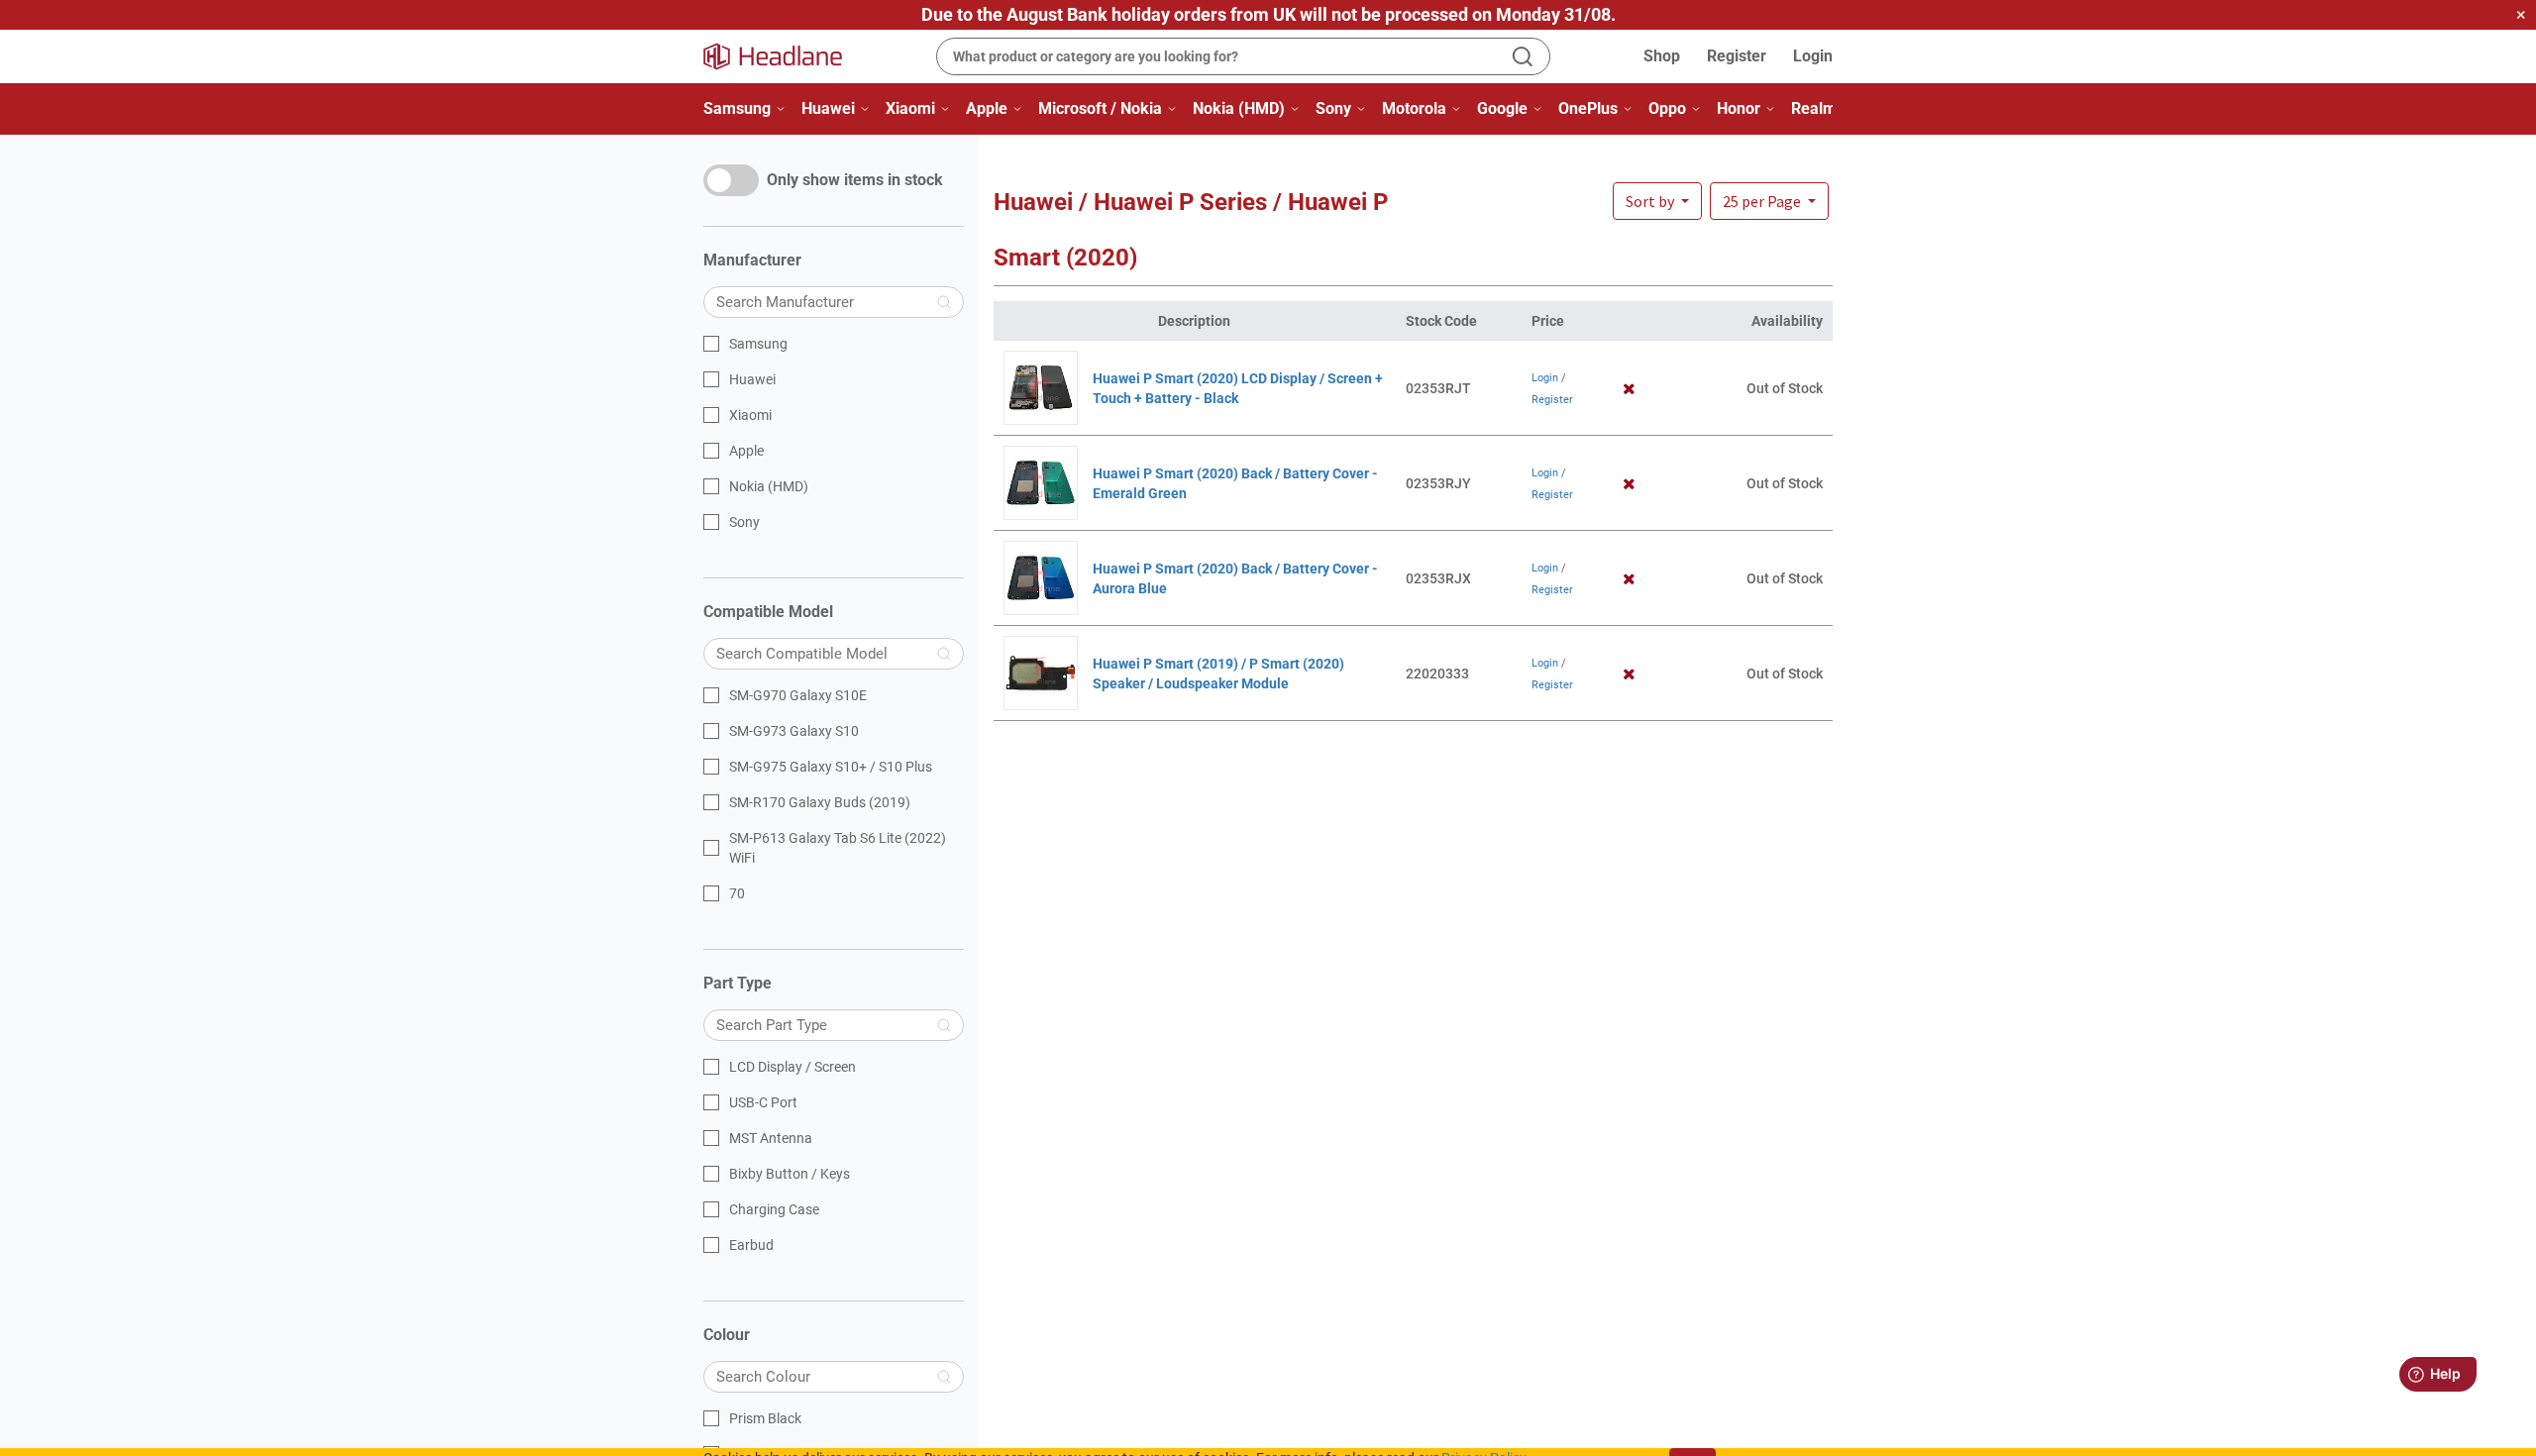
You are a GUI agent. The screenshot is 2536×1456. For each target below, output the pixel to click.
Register (1737, 56)
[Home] (785, 56)
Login (1813, 56)
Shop (1662, 56)
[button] (1769, 201)
